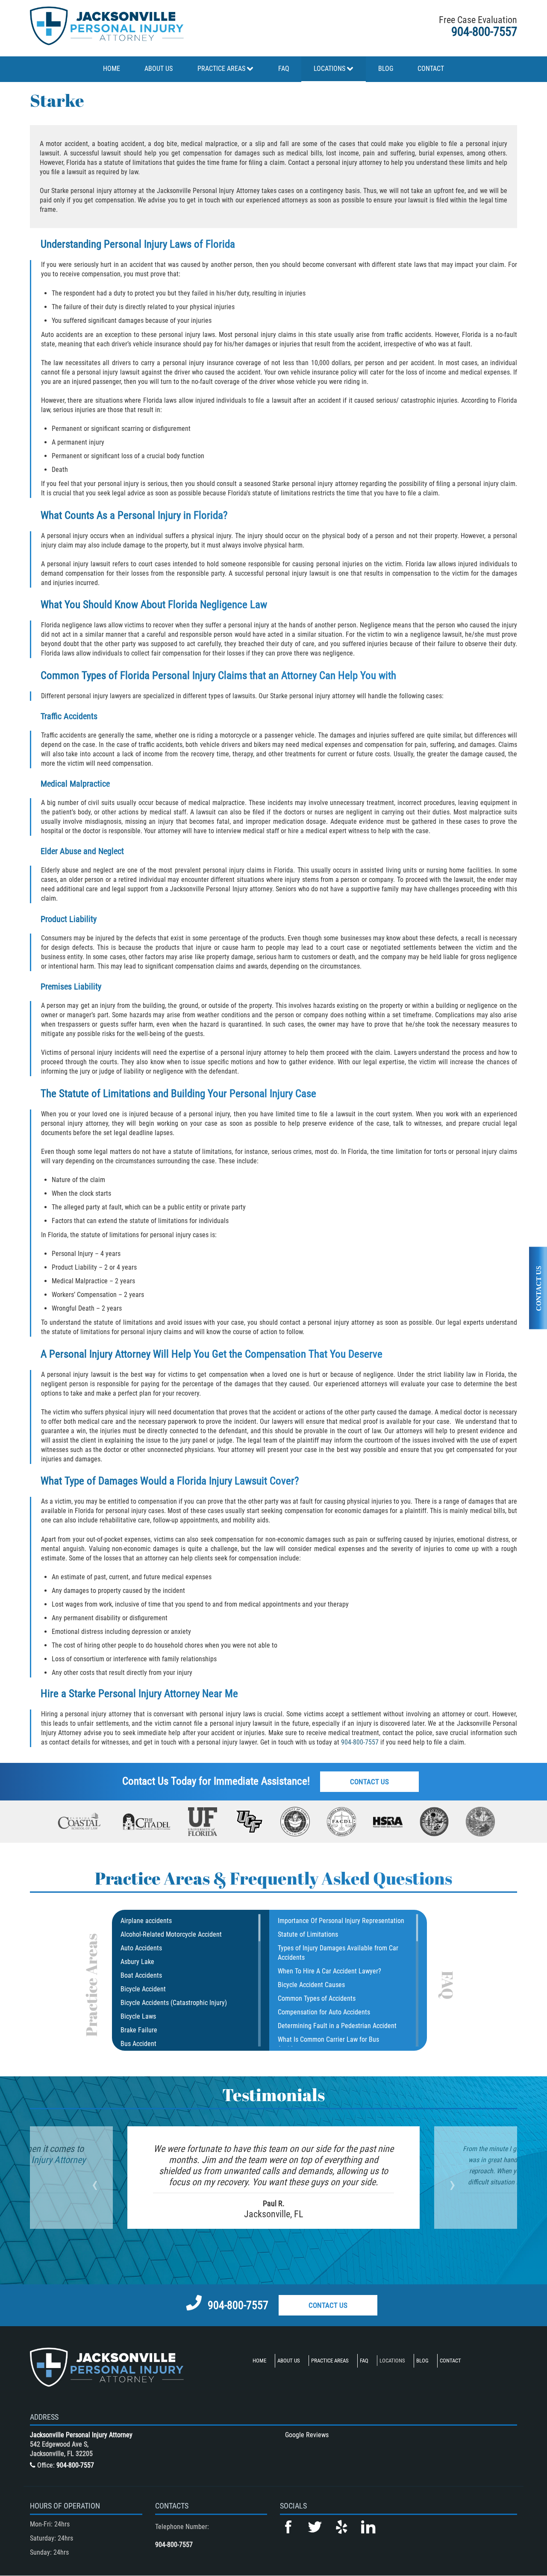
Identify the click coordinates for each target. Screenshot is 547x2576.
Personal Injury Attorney (149, 1693)
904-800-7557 (484, 32)
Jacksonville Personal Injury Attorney (81, 2435)
